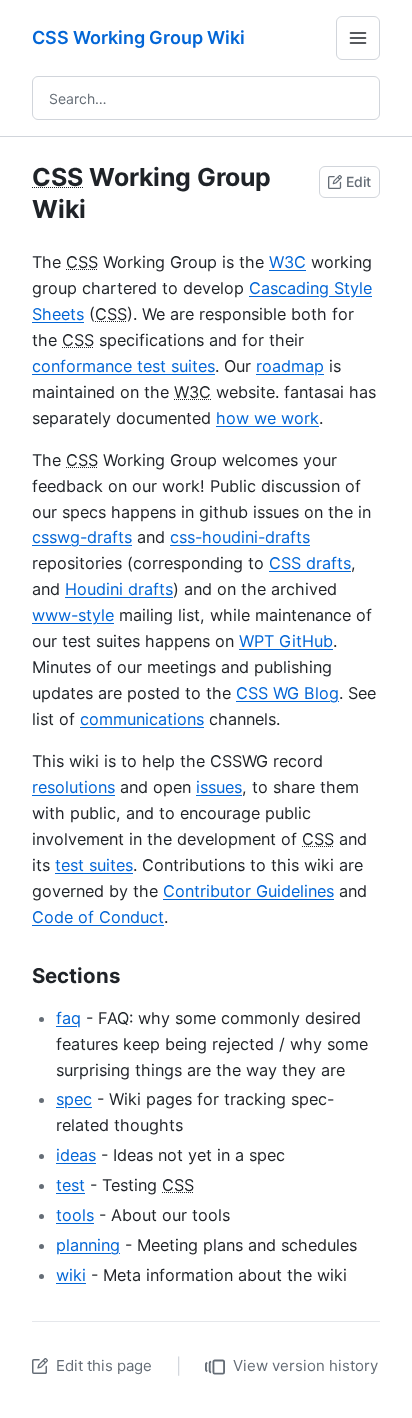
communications (142, 719)
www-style (73, 615)
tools (75, 1215)
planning (88, 1245)
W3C (287, 262)
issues (219, 787)
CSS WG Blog (287, 693)
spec (74, 1099)
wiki (71, 1275)
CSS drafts (310, 563)
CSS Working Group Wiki (138, 37)
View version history (305, 1365)
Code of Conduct (98, 917)
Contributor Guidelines (248, 891)
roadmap (290, 366)
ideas (76, 1155)
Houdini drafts (119, 589)
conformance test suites (123, 366)
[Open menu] (358, 38)
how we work (267, 418)
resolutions (73, 787)
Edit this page (104, 1365)
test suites (94, 865)
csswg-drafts (82, 537)
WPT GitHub (286, 641)
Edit (358, 181)
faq (68, 1018)
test (70, 1185)
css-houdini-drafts (240, 537)
